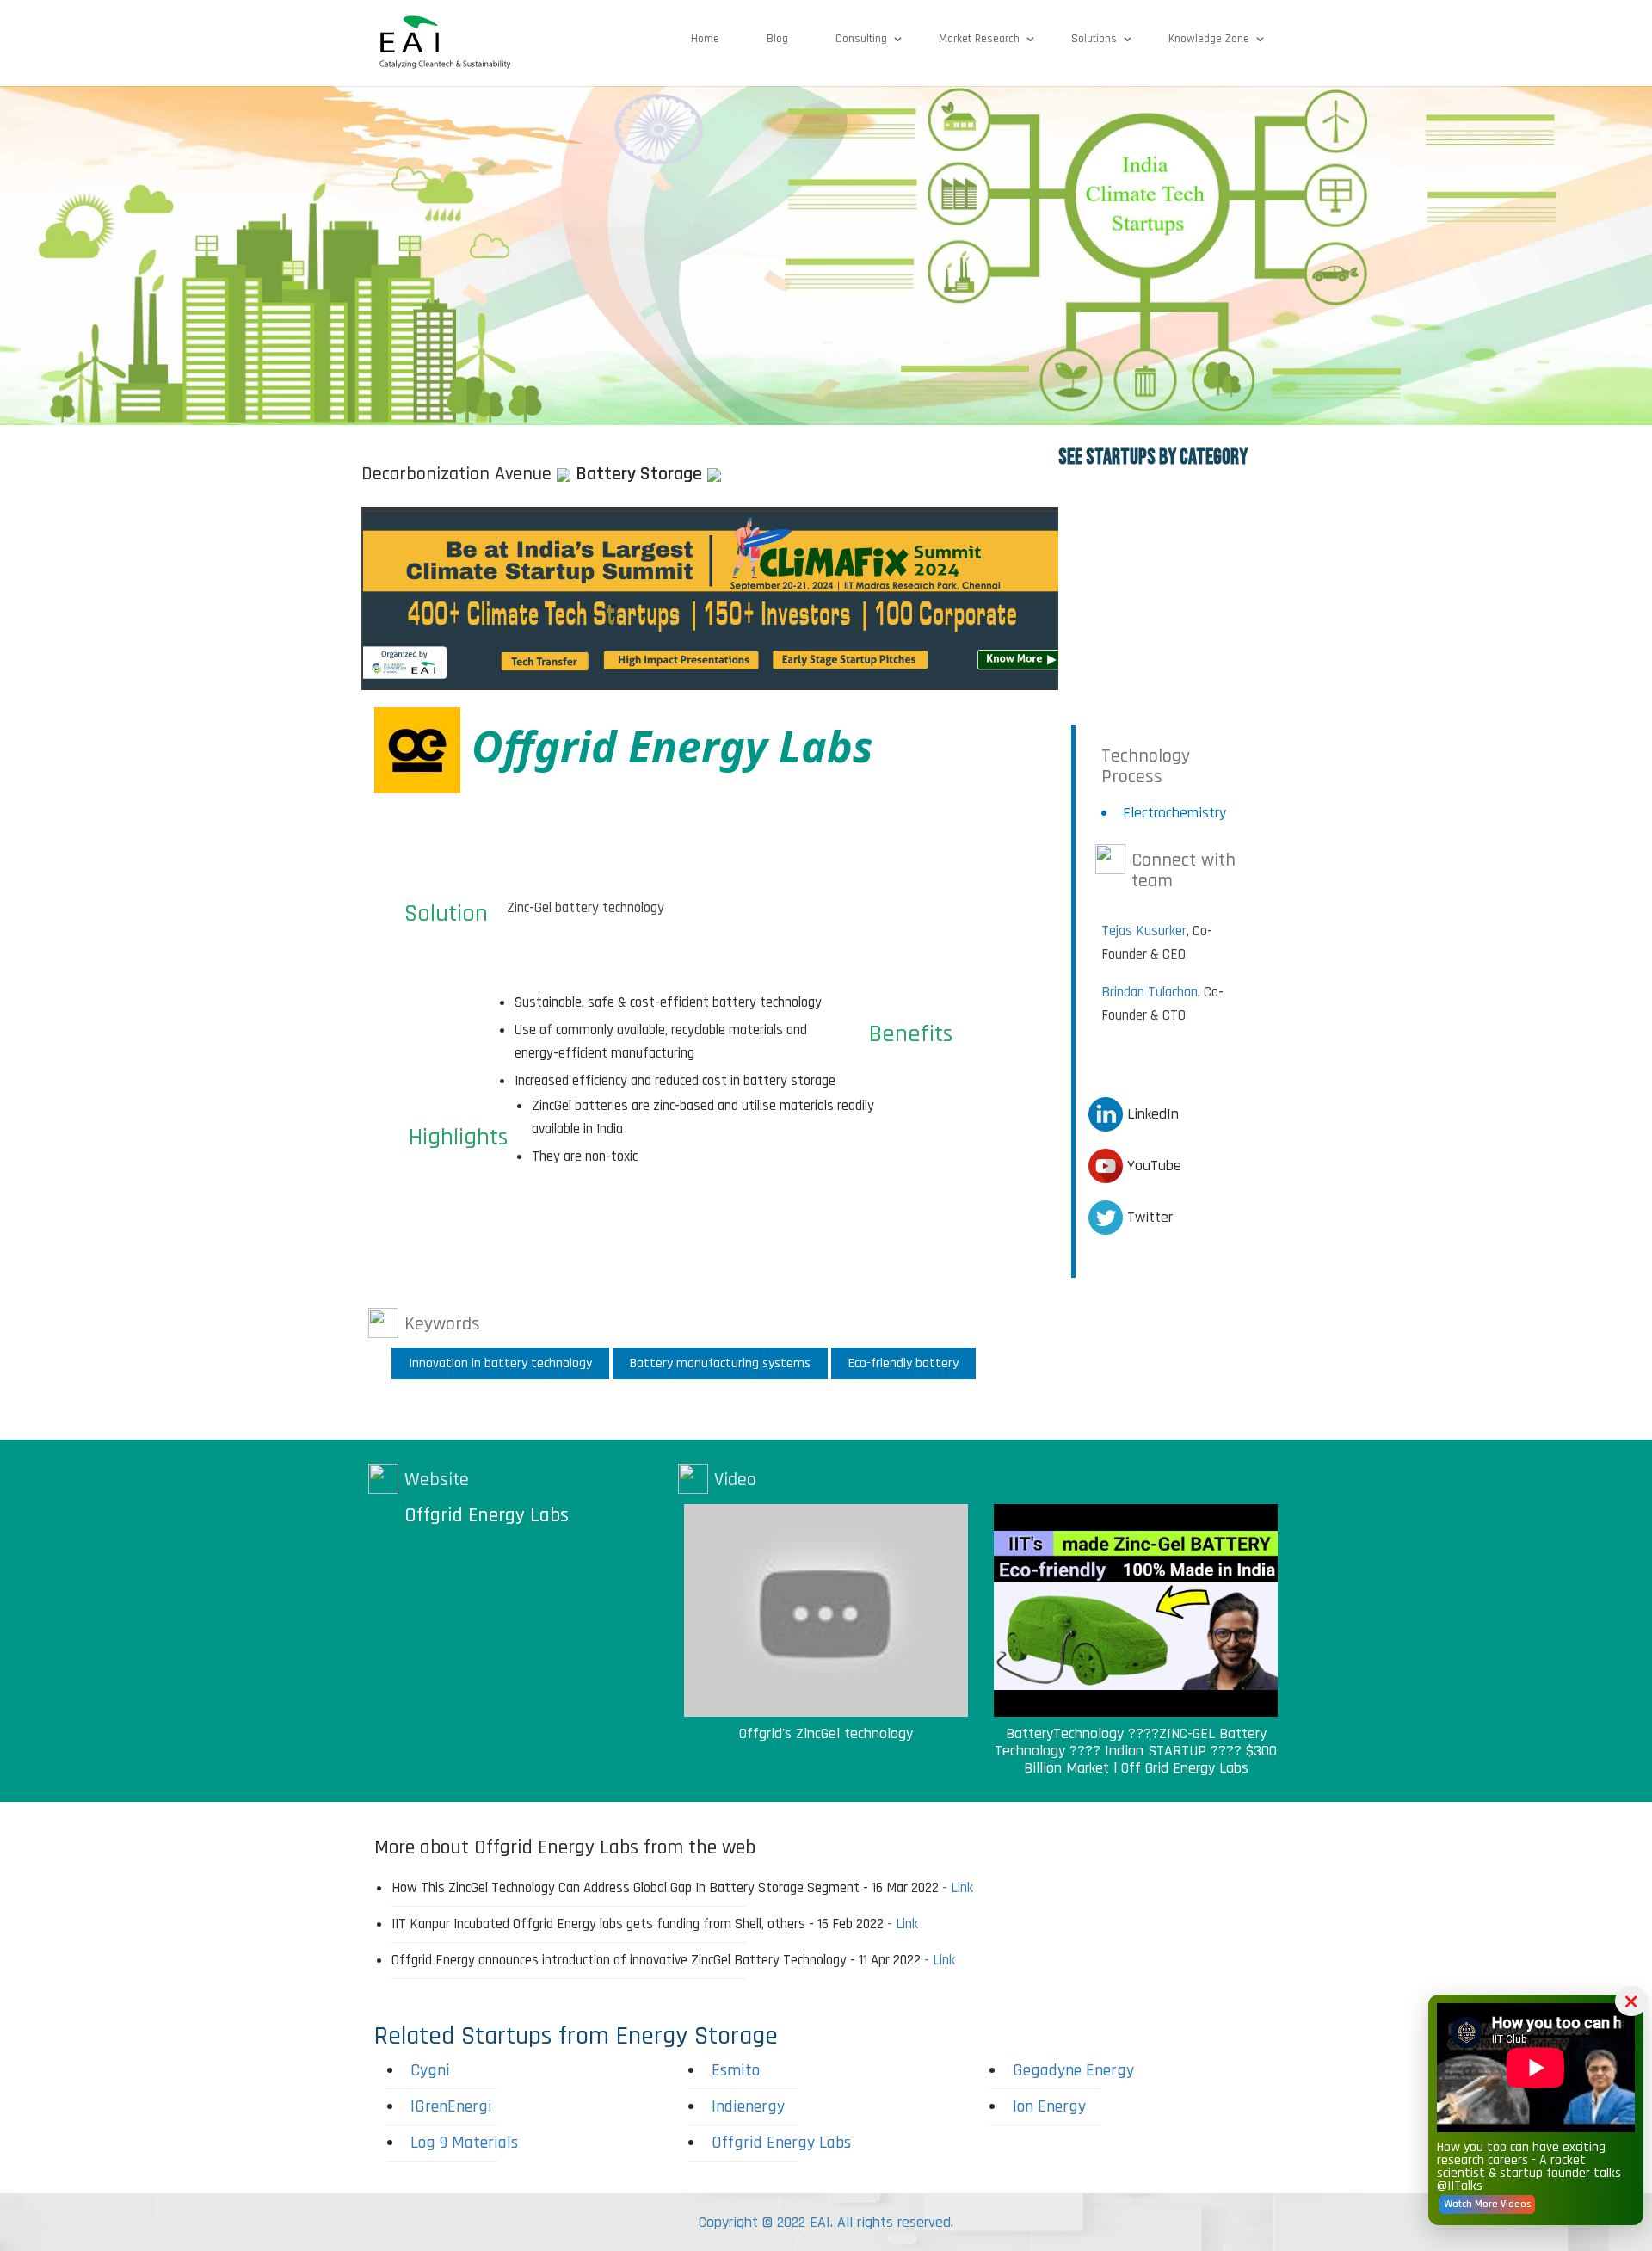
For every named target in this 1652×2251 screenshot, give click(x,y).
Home (705, 39)
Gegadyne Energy (1073, 2070)
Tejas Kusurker (1144, 931)
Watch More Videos (1487, 2204)
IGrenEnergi (451, 2106)
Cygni (430, 2070)
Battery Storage (639, 474)
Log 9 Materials (464, 2143)
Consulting (861, 39)
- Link (958, 1888)
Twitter (1148, 1217)
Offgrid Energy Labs (487, 1515)
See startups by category (1153, 457)
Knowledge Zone (1209, 39)
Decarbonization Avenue (456, 474)
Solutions (1094, 39)
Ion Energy (1049, 2106)
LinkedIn (1151, 1114)
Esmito (736, 2070)
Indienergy (748, 2106)
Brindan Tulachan (1150, 992)
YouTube (1152, 1166)
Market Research (979, 39)
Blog (777, 39)
